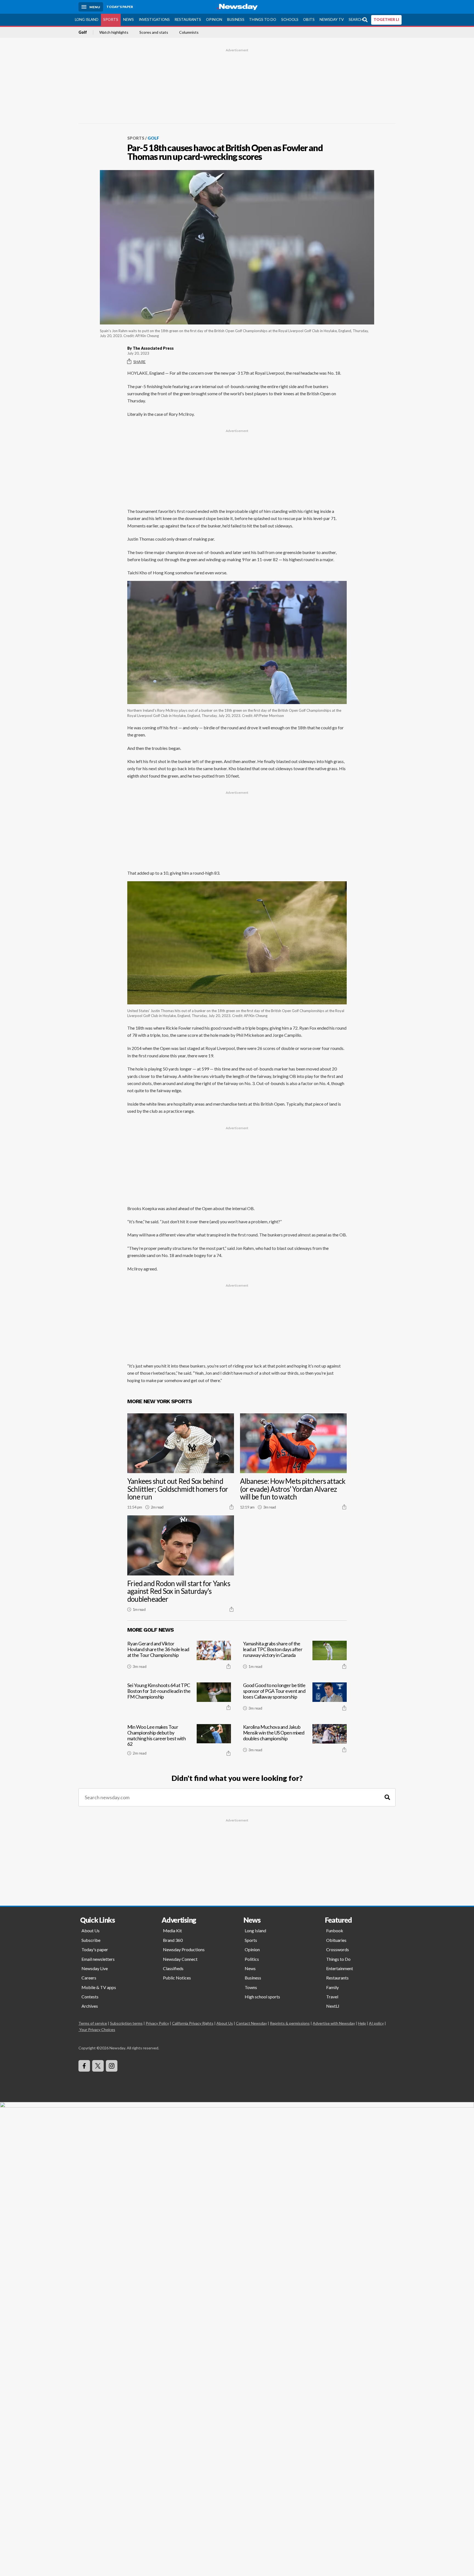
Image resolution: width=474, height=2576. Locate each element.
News (129, 19)
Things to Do (263, 19)
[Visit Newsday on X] (98, 2066)
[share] (232, 1507)
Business (236, 19)
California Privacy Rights (193, 2023)
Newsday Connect (180, 1959)
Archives (90, 2006)
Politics (252, 1959)
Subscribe (91, 1940)
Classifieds (173, 1968)
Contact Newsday (251, 2023)
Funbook (335, 1930)
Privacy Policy (157, 2023)
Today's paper (95, 1949)
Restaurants (188, 19)
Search (356, 19)
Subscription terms (126, 2023)
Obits (309, 19)
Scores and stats (154, 32)
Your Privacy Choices (97, 2030)
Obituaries (336, 1940)
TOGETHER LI (386, 19)
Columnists (189, 32)
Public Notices (177, 1978)
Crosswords (338, 1949)
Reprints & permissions (290, 2023)
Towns (251, 1987)
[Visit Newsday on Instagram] (112, 2066)
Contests (90, 1997)
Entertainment (340, 1968)
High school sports (262, 1997)
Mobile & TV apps (99, 1987)
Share (139, 362)
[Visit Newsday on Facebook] (84, 2066)
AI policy (376, 2023)
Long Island (87, 19)
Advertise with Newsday (334, 2023)
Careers (89, 1978)
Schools (290, 19)
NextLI (333, 2006)
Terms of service (93, 2023)
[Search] (387, 1797)
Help (362, 2023)
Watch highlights (114, 32)
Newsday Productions (184, 1949)
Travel (332, 1997)
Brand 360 (173, 1940)
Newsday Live (95, 1968)
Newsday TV (332, 19)
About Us (91, 1930)
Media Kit (172, 1930)
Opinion (214, 19)
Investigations (154, 19)
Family (332, 1987)
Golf (83, 32)
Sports (111, 19)
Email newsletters (98, 1959)
